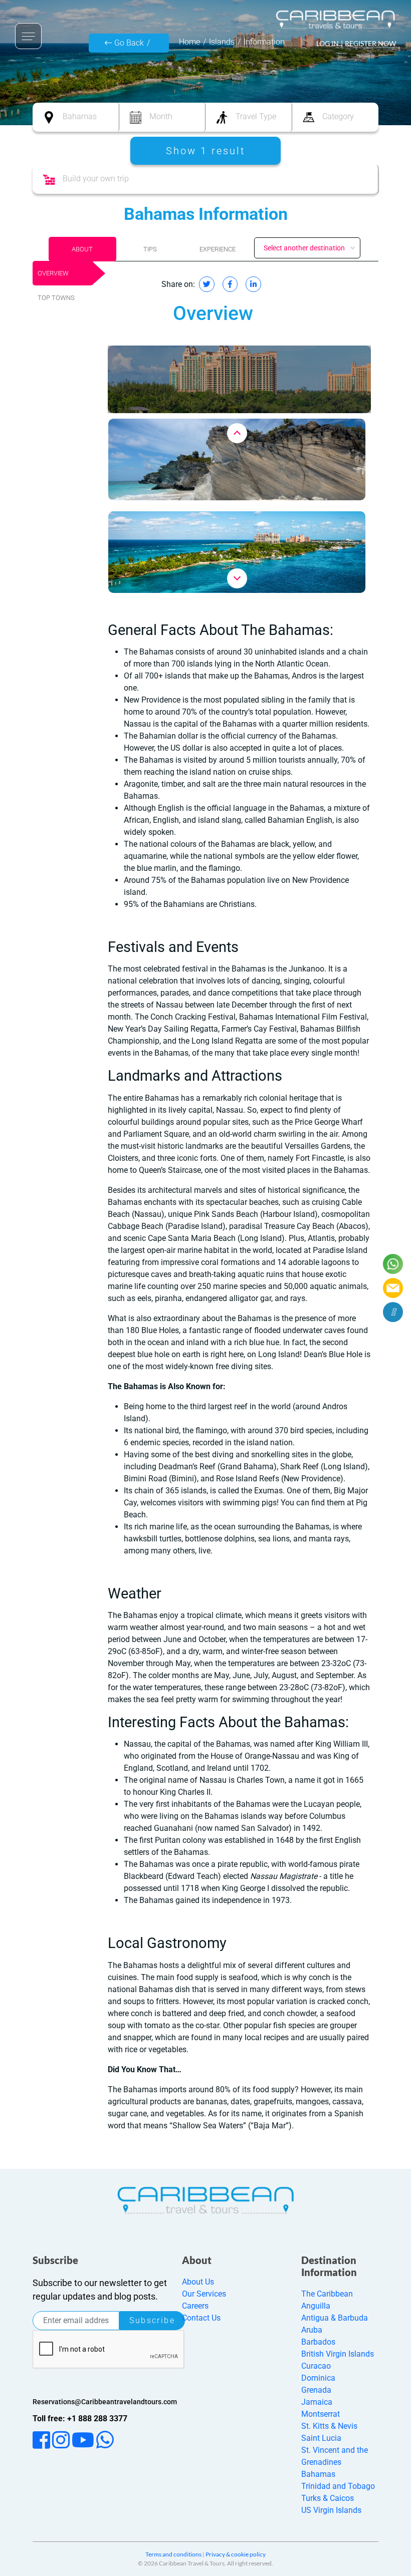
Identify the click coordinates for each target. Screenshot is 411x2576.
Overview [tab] (53, 273)
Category (338, 116)
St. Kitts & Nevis (329, 2426)
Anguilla (316, 2306)
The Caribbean (327, 2294)
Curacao (316, 2366)
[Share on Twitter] (207, 284)
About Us (198, 2282)
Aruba (312, 2330)
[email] (393, 1288)
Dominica (318, 2378)
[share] (393, 1312)
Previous (237, 433)
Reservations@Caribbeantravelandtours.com (105, 2402)
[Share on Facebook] (230, 284)
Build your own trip (96, 179)
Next (237, 578)
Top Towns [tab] (56, 298)
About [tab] (82, 249)
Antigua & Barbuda (335, 2318)
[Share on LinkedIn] (253, 284)
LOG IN (328, 43)
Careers (195, 2306)
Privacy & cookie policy (236, 2554)
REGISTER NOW (370, 43)
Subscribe (152, 2320)
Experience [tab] (218, 249)
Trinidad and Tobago (338, 2486)
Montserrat (321, 2414)
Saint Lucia (321, 2438)
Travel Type (256, 116)
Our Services (204, 2294)
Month (161, 116)
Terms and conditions (173, 2554)
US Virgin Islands (331, 2510)
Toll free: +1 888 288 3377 (80, 2419)
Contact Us (201, 2318)
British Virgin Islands (338, 2354)
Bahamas (80, 116)
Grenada (316, 2390)
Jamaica (317, 2402)
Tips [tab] (150, 249)
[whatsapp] (393, 1264)
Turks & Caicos (328, 2498)
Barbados (318, 2342)
